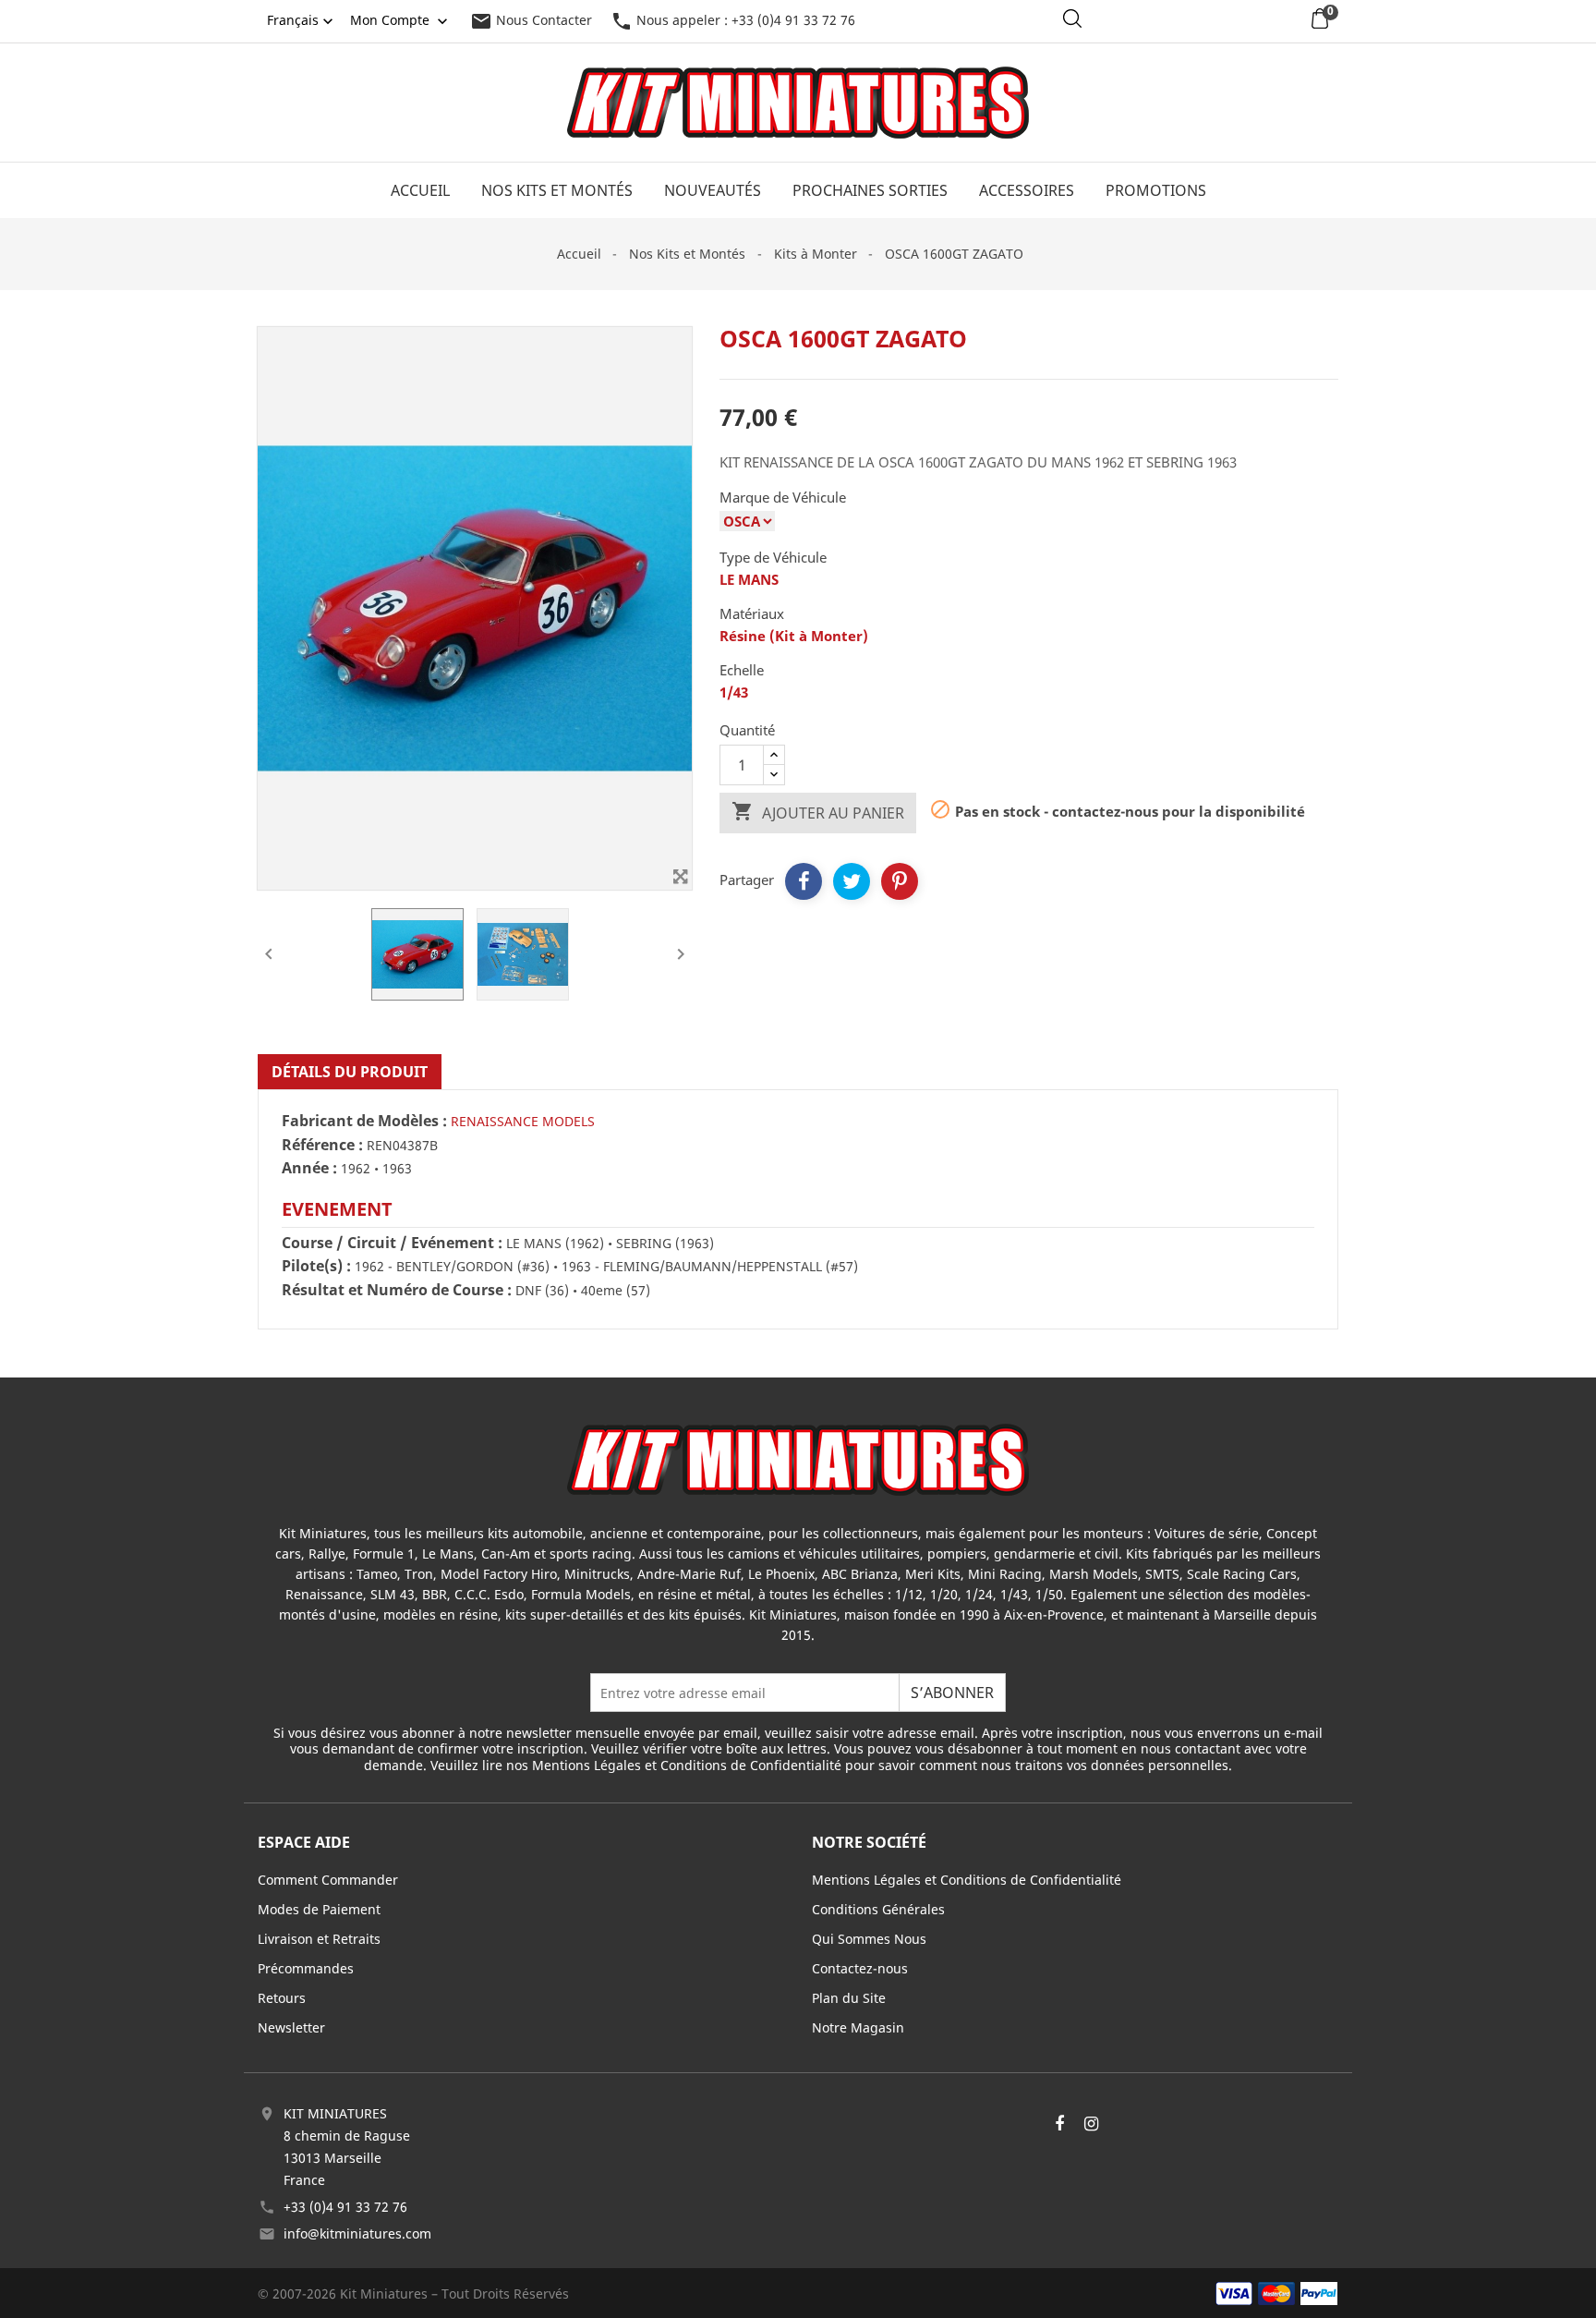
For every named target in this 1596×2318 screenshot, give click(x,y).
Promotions (1156, 190)
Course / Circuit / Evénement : (392, 1244)
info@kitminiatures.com (357, 2233)
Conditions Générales (878, 1909)
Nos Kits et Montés (557, 190)
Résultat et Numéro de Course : (397, 1291)
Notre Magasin (858, 2027)
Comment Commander (328, 1880)
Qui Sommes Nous (869, 1939)
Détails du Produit (350, 1072)
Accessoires (1027, 190)
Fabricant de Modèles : (364, 1122)
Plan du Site (849, 1998)
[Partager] (804, 881)
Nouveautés (713, 190)
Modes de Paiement (319, 1909)
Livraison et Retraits (319, 1939)
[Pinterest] (900, 881)
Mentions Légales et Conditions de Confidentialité (967, 1880)
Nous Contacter (531, 20)
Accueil (420, 190)
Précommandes (306, 1968)
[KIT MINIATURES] (798, 1458)
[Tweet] (852, 881)
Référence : (322, 1146)
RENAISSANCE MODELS (523, 1121)
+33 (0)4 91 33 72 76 (345, 2207)
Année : (309, 1169)
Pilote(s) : (316, 1267)
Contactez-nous (860, 1968)
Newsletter (291, 2027)
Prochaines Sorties (870, 190)
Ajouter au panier (818, 812)
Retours (282, 1998)
